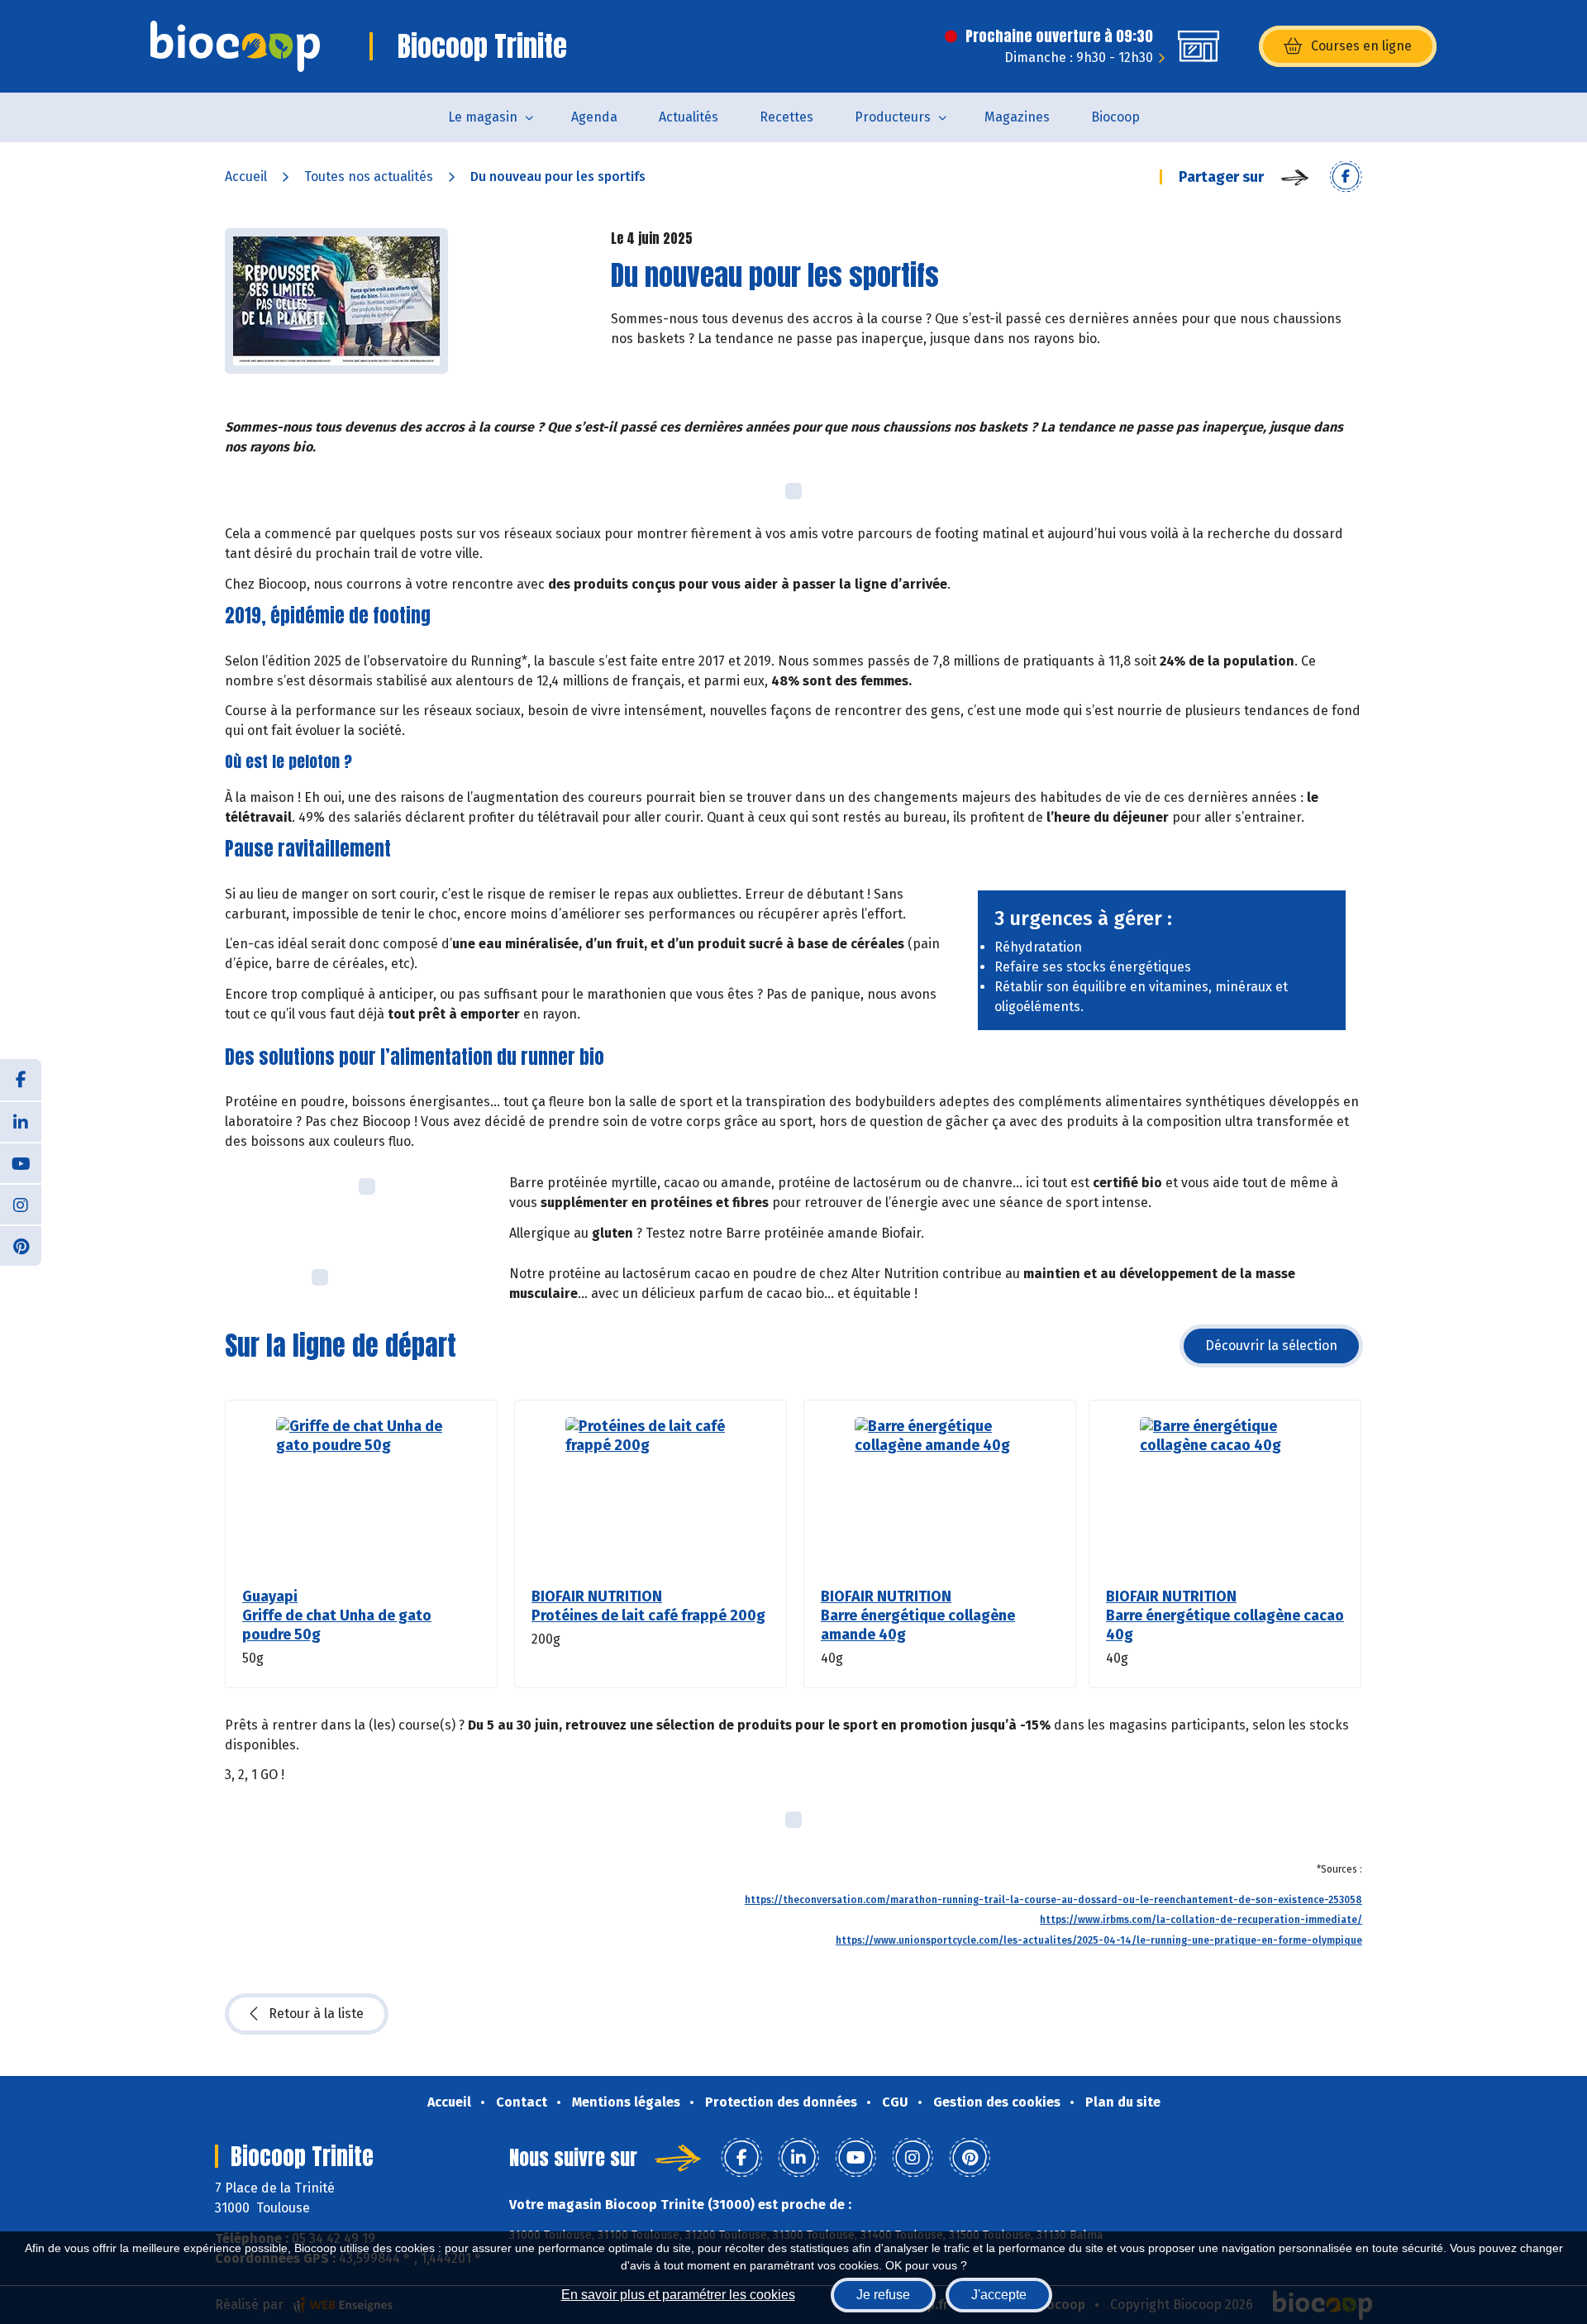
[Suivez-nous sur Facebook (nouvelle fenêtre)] (21, 1080)
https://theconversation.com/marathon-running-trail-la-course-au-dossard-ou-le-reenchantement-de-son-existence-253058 (1053, 1900)
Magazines (1017, 117)
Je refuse (883, 2295)
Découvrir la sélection (1271, 1346)
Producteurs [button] (893, 117)
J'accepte (999, 2295)
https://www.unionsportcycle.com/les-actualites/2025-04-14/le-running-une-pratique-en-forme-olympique (1099, 1940)
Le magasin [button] (483, 117)
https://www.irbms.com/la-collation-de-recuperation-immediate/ (1201, 1920)
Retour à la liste (316, 2014)
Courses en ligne (1361, 46)
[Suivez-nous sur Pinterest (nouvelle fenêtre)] (21, 1245)
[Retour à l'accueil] (235, 46)
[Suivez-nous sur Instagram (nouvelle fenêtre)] (21, 1204)
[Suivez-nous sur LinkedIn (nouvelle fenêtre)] (21, 1121)
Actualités (689, 117)
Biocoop (1115, 117)
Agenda (594, 117)
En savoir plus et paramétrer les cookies (678, 2295)
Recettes (786, 117)
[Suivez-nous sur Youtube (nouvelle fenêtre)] (21, 1162)
